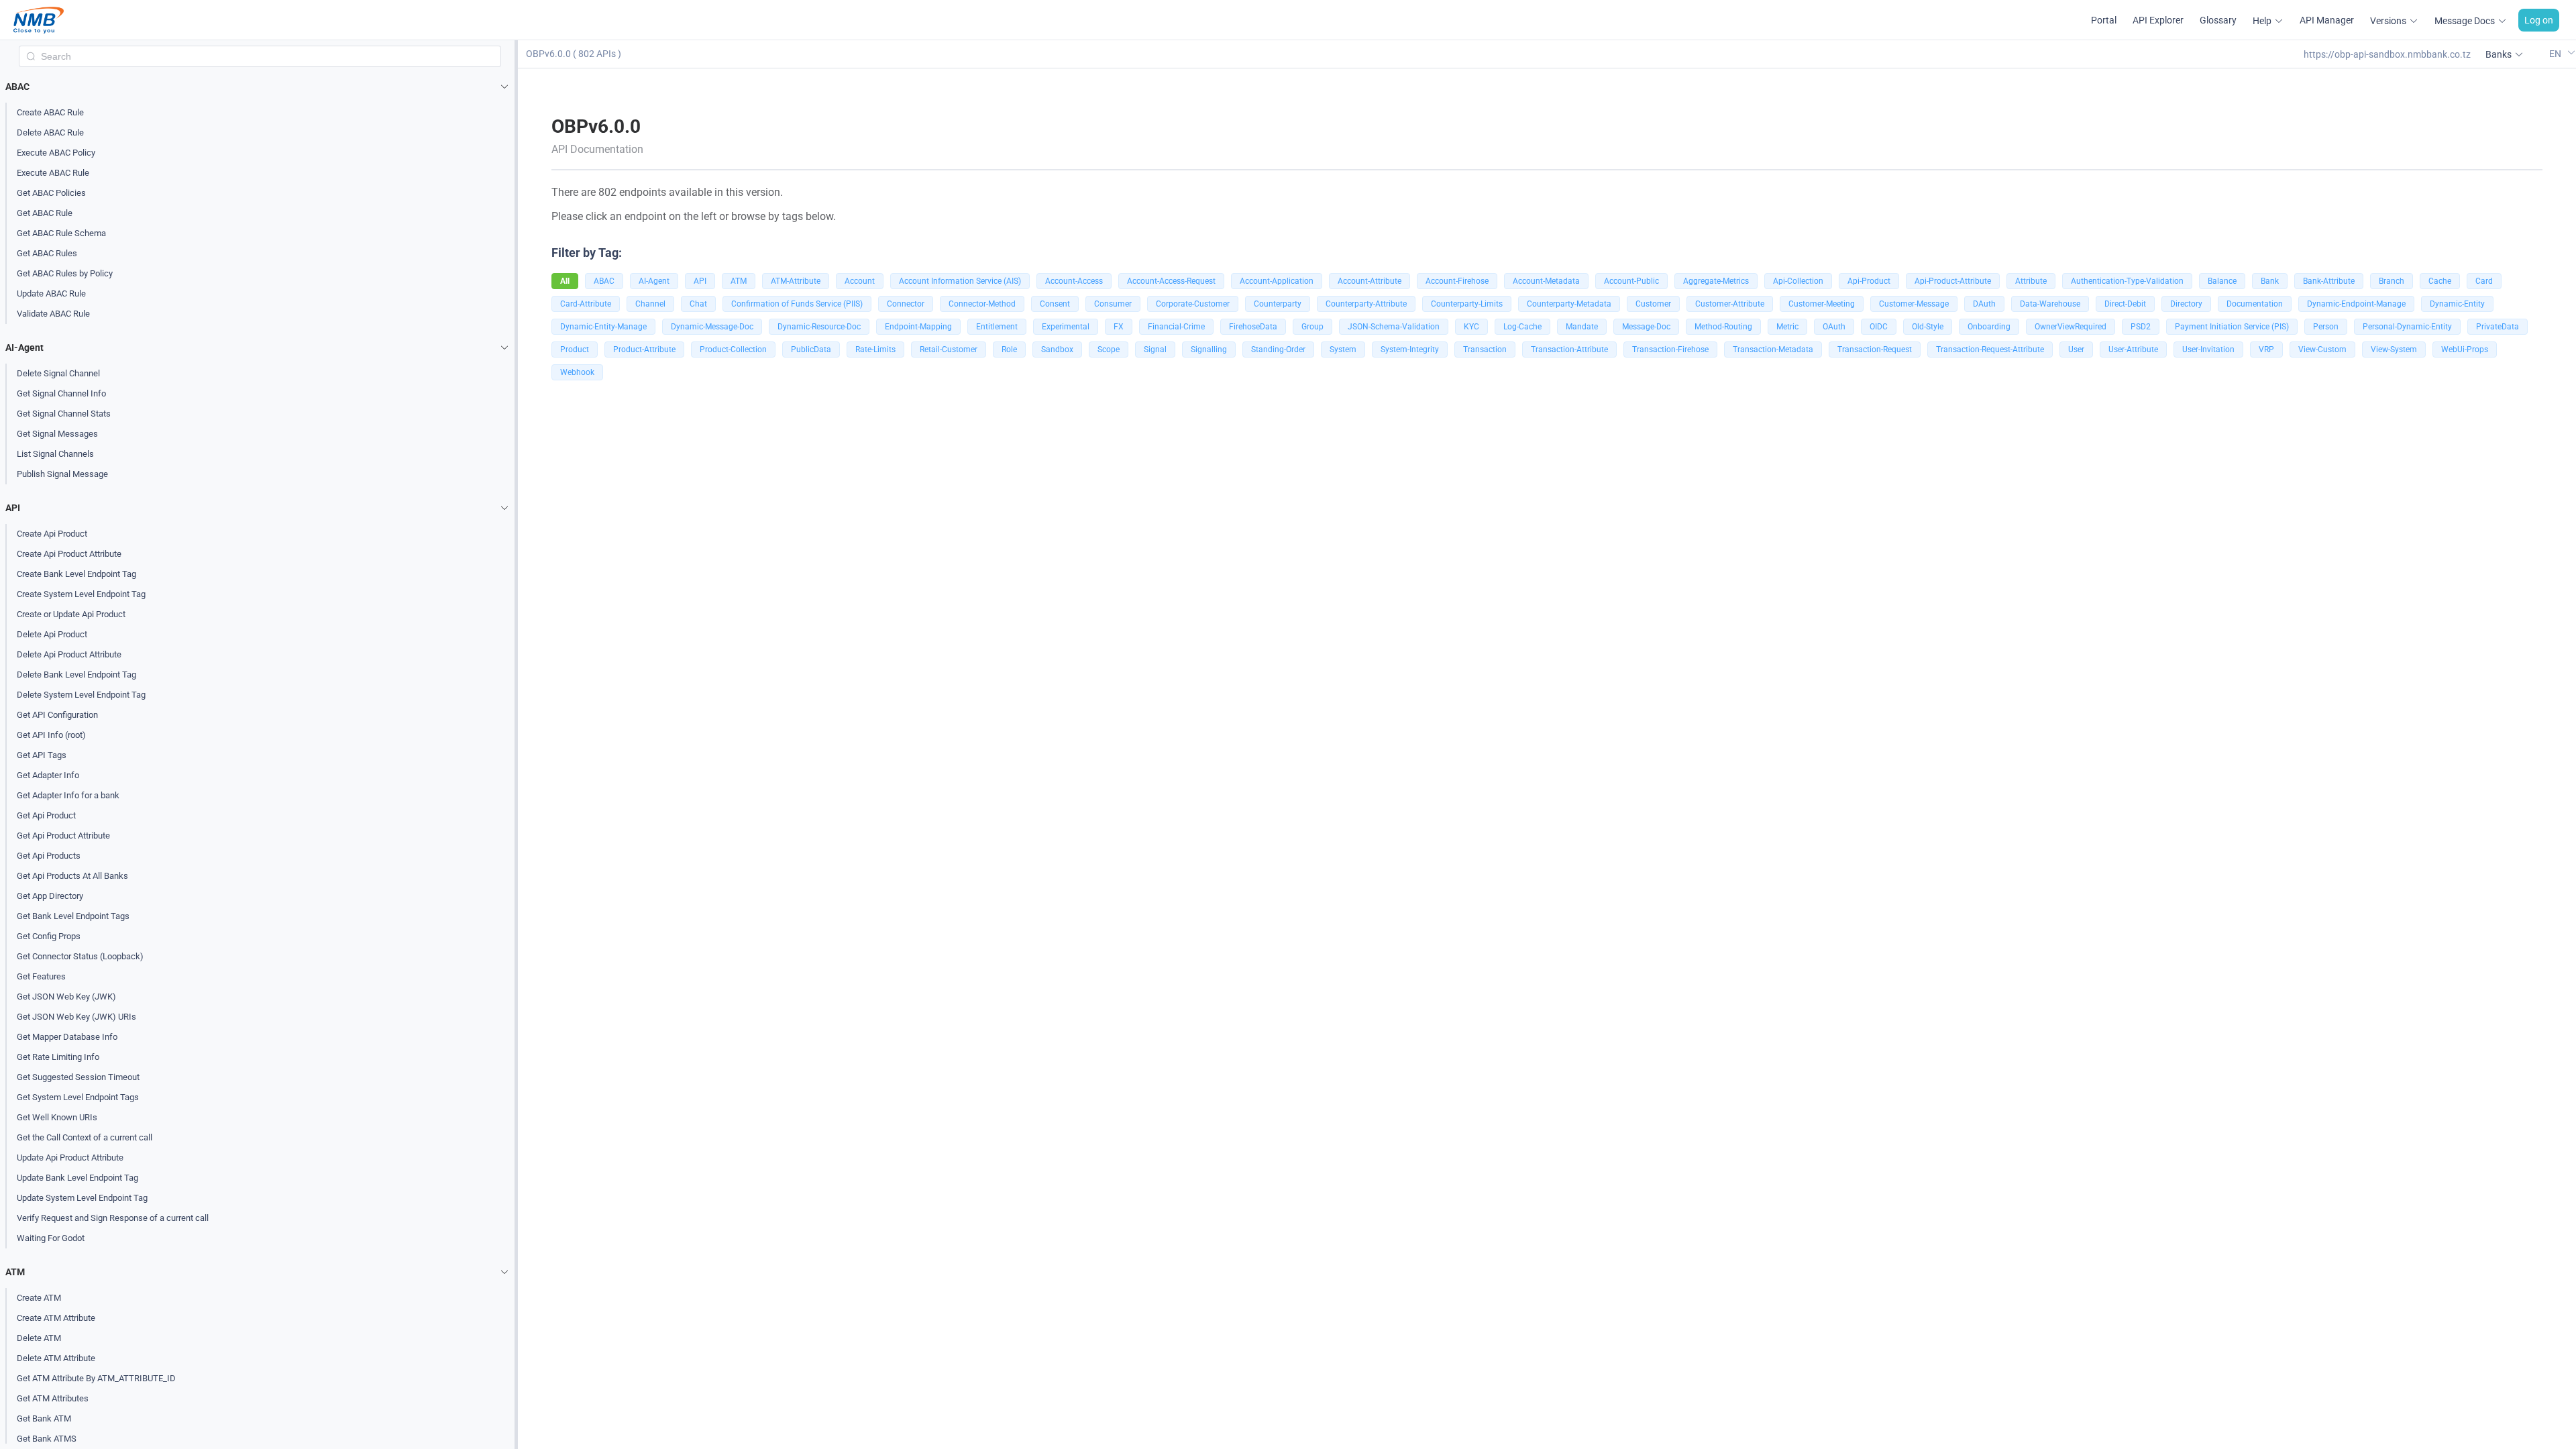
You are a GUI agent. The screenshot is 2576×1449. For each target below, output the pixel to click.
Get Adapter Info (48, 775)
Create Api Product (52, 534)
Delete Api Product (52, 634)
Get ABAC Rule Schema (61, 233)
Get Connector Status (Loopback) (80, 956)
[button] (260, 87)
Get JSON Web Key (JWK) (66, 997)
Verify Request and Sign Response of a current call (113, 1218)
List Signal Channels (55, 454)
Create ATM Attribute (56, 1318)
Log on (2539, 20)
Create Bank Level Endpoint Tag (76, 574)
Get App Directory (50, 896)
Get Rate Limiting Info (58, 1057)
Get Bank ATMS (47, 1439)
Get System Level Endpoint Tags (78, 1097)
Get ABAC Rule (45, 213)
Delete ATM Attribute (56, 1358)
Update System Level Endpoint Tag (82, 1198)
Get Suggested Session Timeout (78, 1077)
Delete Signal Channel (58, 373)
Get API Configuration (57, 715)
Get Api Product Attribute (63, 836)
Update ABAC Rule (51, 293)
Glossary (2218, 20)
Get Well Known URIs (57, 1117)
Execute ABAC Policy (56, 153)
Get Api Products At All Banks (72, 876)
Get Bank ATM (44, 1418)
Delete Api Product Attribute (69, 654)
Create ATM (39, 1298)
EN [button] (2556, 53)
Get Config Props (49, 936)
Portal (2104, 20)
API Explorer (2158, 20)
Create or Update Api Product (71, 614)
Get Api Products (49, 856)
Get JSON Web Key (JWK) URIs (76, 1017)
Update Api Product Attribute (70, 1158)
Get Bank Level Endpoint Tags (73, 916)
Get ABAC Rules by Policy (65, 273)
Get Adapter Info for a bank (68, 795)
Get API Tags (42, 755)
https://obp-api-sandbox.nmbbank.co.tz (2387, 54)
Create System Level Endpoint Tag (81, 594)
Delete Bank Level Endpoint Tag (76, 675)
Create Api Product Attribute (69, 554)
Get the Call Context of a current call (85, 1137)
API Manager (2327, 20)
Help (2262, 21)
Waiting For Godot (51, 1238)
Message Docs (2465, 21)
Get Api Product (46, 815)
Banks (2499, 54)
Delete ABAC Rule (50, 132)
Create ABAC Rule (50, 112)
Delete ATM (39, 1338)
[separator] (516, 745)
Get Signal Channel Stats (64, 414)
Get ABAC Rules (47, 253)
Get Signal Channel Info (61, 393)
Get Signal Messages (57, 434)
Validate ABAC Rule (53, 314)
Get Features (41, 976)
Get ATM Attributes (53, 1398)
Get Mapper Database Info (67, 1037)
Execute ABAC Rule (53, 173)
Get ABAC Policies (51, 193)
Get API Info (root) (51, 735)
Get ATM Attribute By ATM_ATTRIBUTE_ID (96, 1378)
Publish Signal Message (62, 474)
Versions (2388, 21)
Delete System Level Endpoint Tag (81, 695)
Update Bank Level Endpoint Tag (77, 1178)
